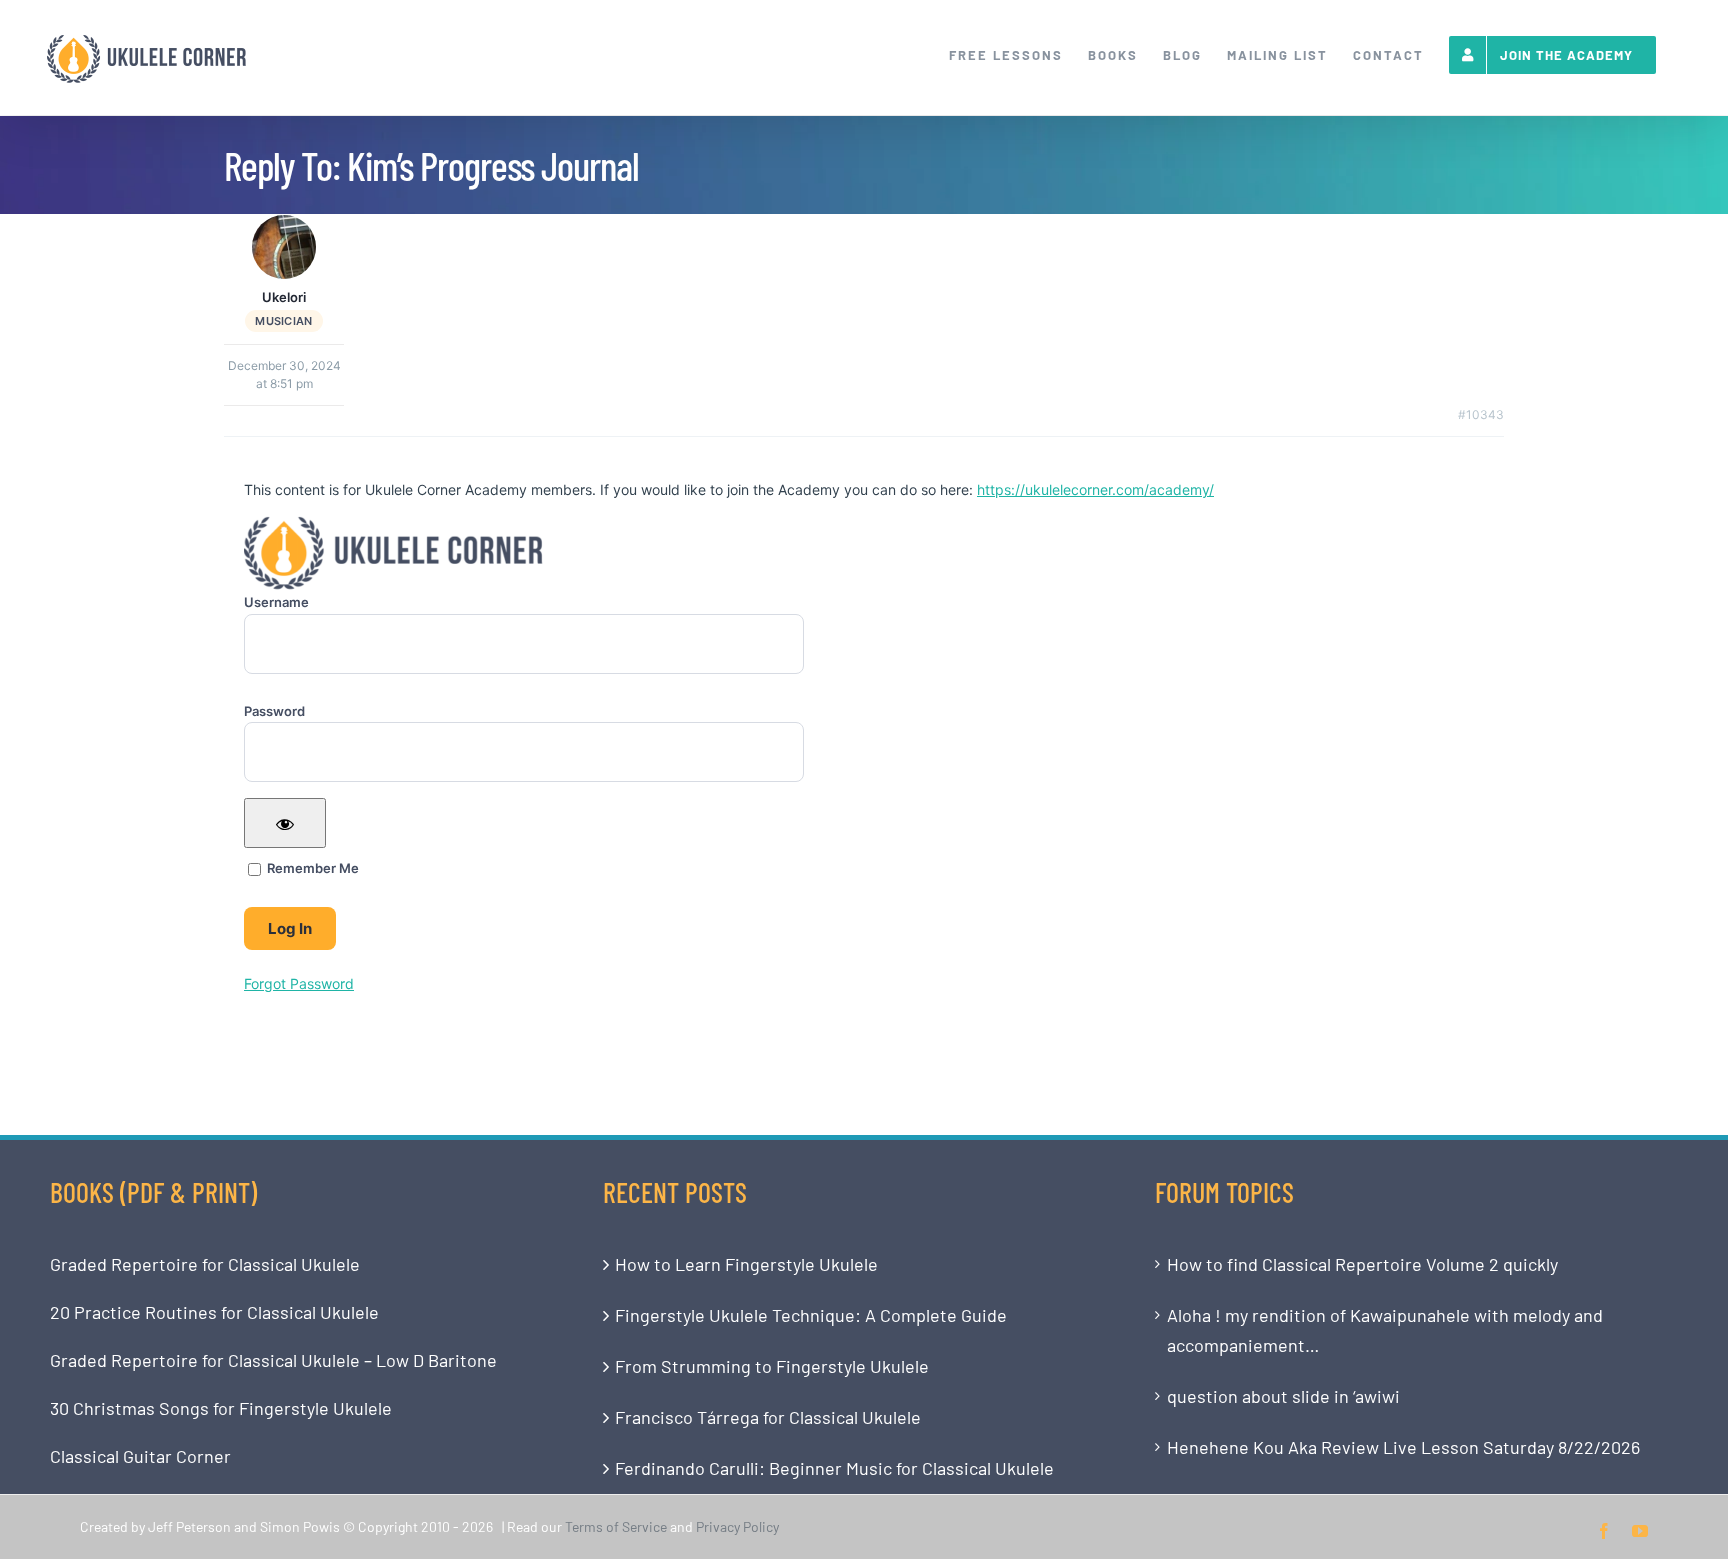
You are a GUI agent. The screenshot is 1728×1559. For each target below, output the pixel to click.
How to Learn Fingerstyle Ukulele (746, 1264)
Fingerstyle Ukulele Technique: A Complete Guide (811, 1315)
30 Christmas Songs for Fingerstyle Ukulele (221, 1408)
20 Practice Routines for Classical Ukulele (214, 1312)
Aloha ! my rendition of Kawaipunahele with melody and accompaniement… (1385, 1330)
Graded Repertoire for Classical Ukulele (205, 1264)
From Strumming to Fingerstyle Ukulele (772, 1366)
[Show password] (285, 823)
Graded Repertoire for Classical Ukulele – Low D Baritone (273, 1360)
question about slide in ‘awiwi (1283, 1396)
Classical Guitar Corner (140, 1456)
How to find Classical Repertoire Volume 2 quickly (1362, 1264)
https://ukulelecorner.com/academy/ (1095, 489)
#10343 (1481, 414)
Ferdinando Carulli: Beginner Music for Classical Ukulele (834, 1468)
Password (274, 711)
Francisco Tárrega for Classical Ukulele (768, 1417)
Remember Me (311, 868)
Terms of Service (616, 1526)
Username (276, 602)
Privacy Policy (737, 1526)
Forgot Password (299, 983)
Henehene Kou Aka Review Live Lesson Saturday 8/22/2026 (1403, 1447)
